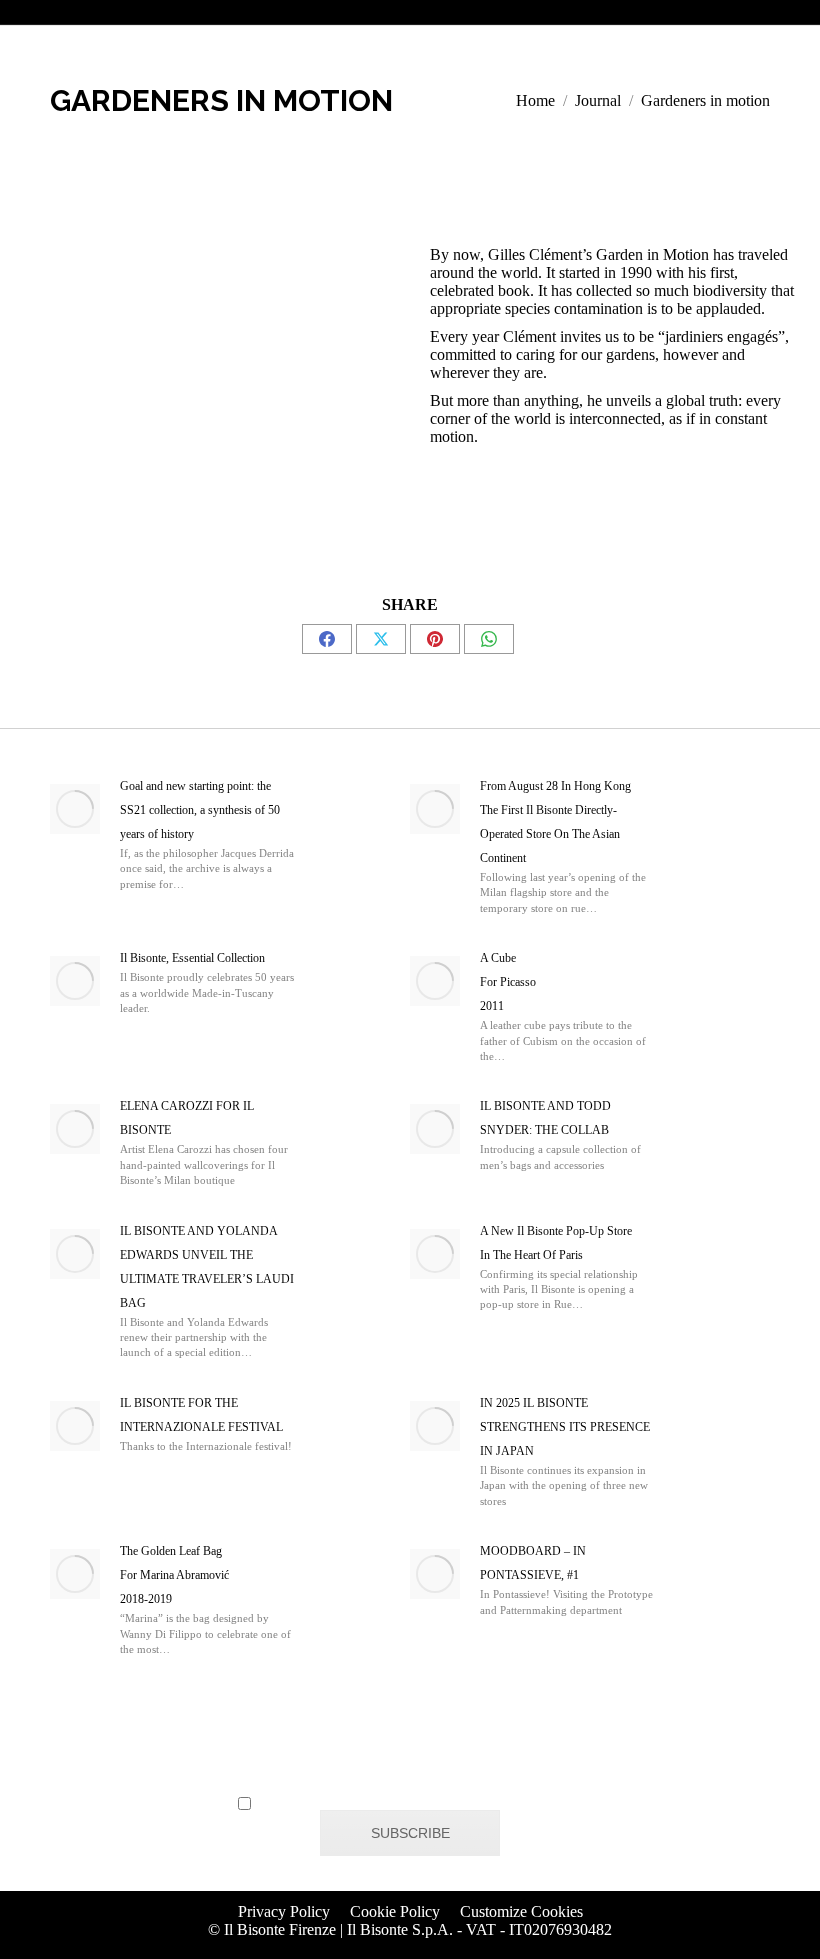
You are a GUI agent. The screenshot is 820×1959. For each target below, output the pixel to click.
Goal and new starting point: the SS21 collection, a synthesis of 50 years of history (200, 810)
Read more (126, 906)
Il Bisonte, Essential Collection (192, 958)
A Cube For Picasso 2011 (508, 982)
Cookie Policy (395, 1911)
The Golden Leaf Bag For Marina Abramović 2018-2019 (174, 1575)
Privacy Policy (284, 1911)
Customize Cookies (521, 1911)
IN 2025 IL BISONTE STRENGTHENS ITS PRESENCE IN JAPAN (565, 1427)
